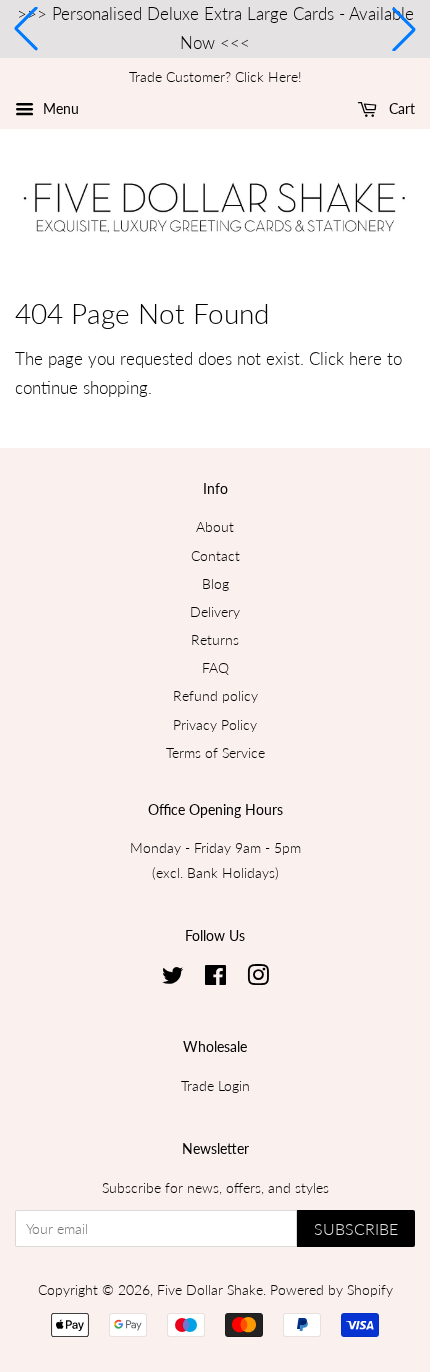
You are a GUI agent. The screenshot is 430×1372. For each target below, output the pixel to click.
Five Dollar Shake (210, 1289)
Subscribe (356, 1228)
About (215, 526)
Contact (215, 555)
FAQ (215, 667)
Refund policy (215, 695)
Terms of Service (215, 752)
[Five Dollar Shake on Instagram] (258, 978)
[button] (26, 29)
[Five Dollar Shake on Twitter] (173, 978)
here (365, 358)
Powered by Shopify (331, 1289)
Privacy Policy (215, 724)
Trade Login (215, 1085)
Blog (215, 583)
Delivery (215, 611)
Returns (215, 639)
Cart (400, 108)
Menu (59, 108)
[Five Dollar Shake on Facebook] (215, 978)
